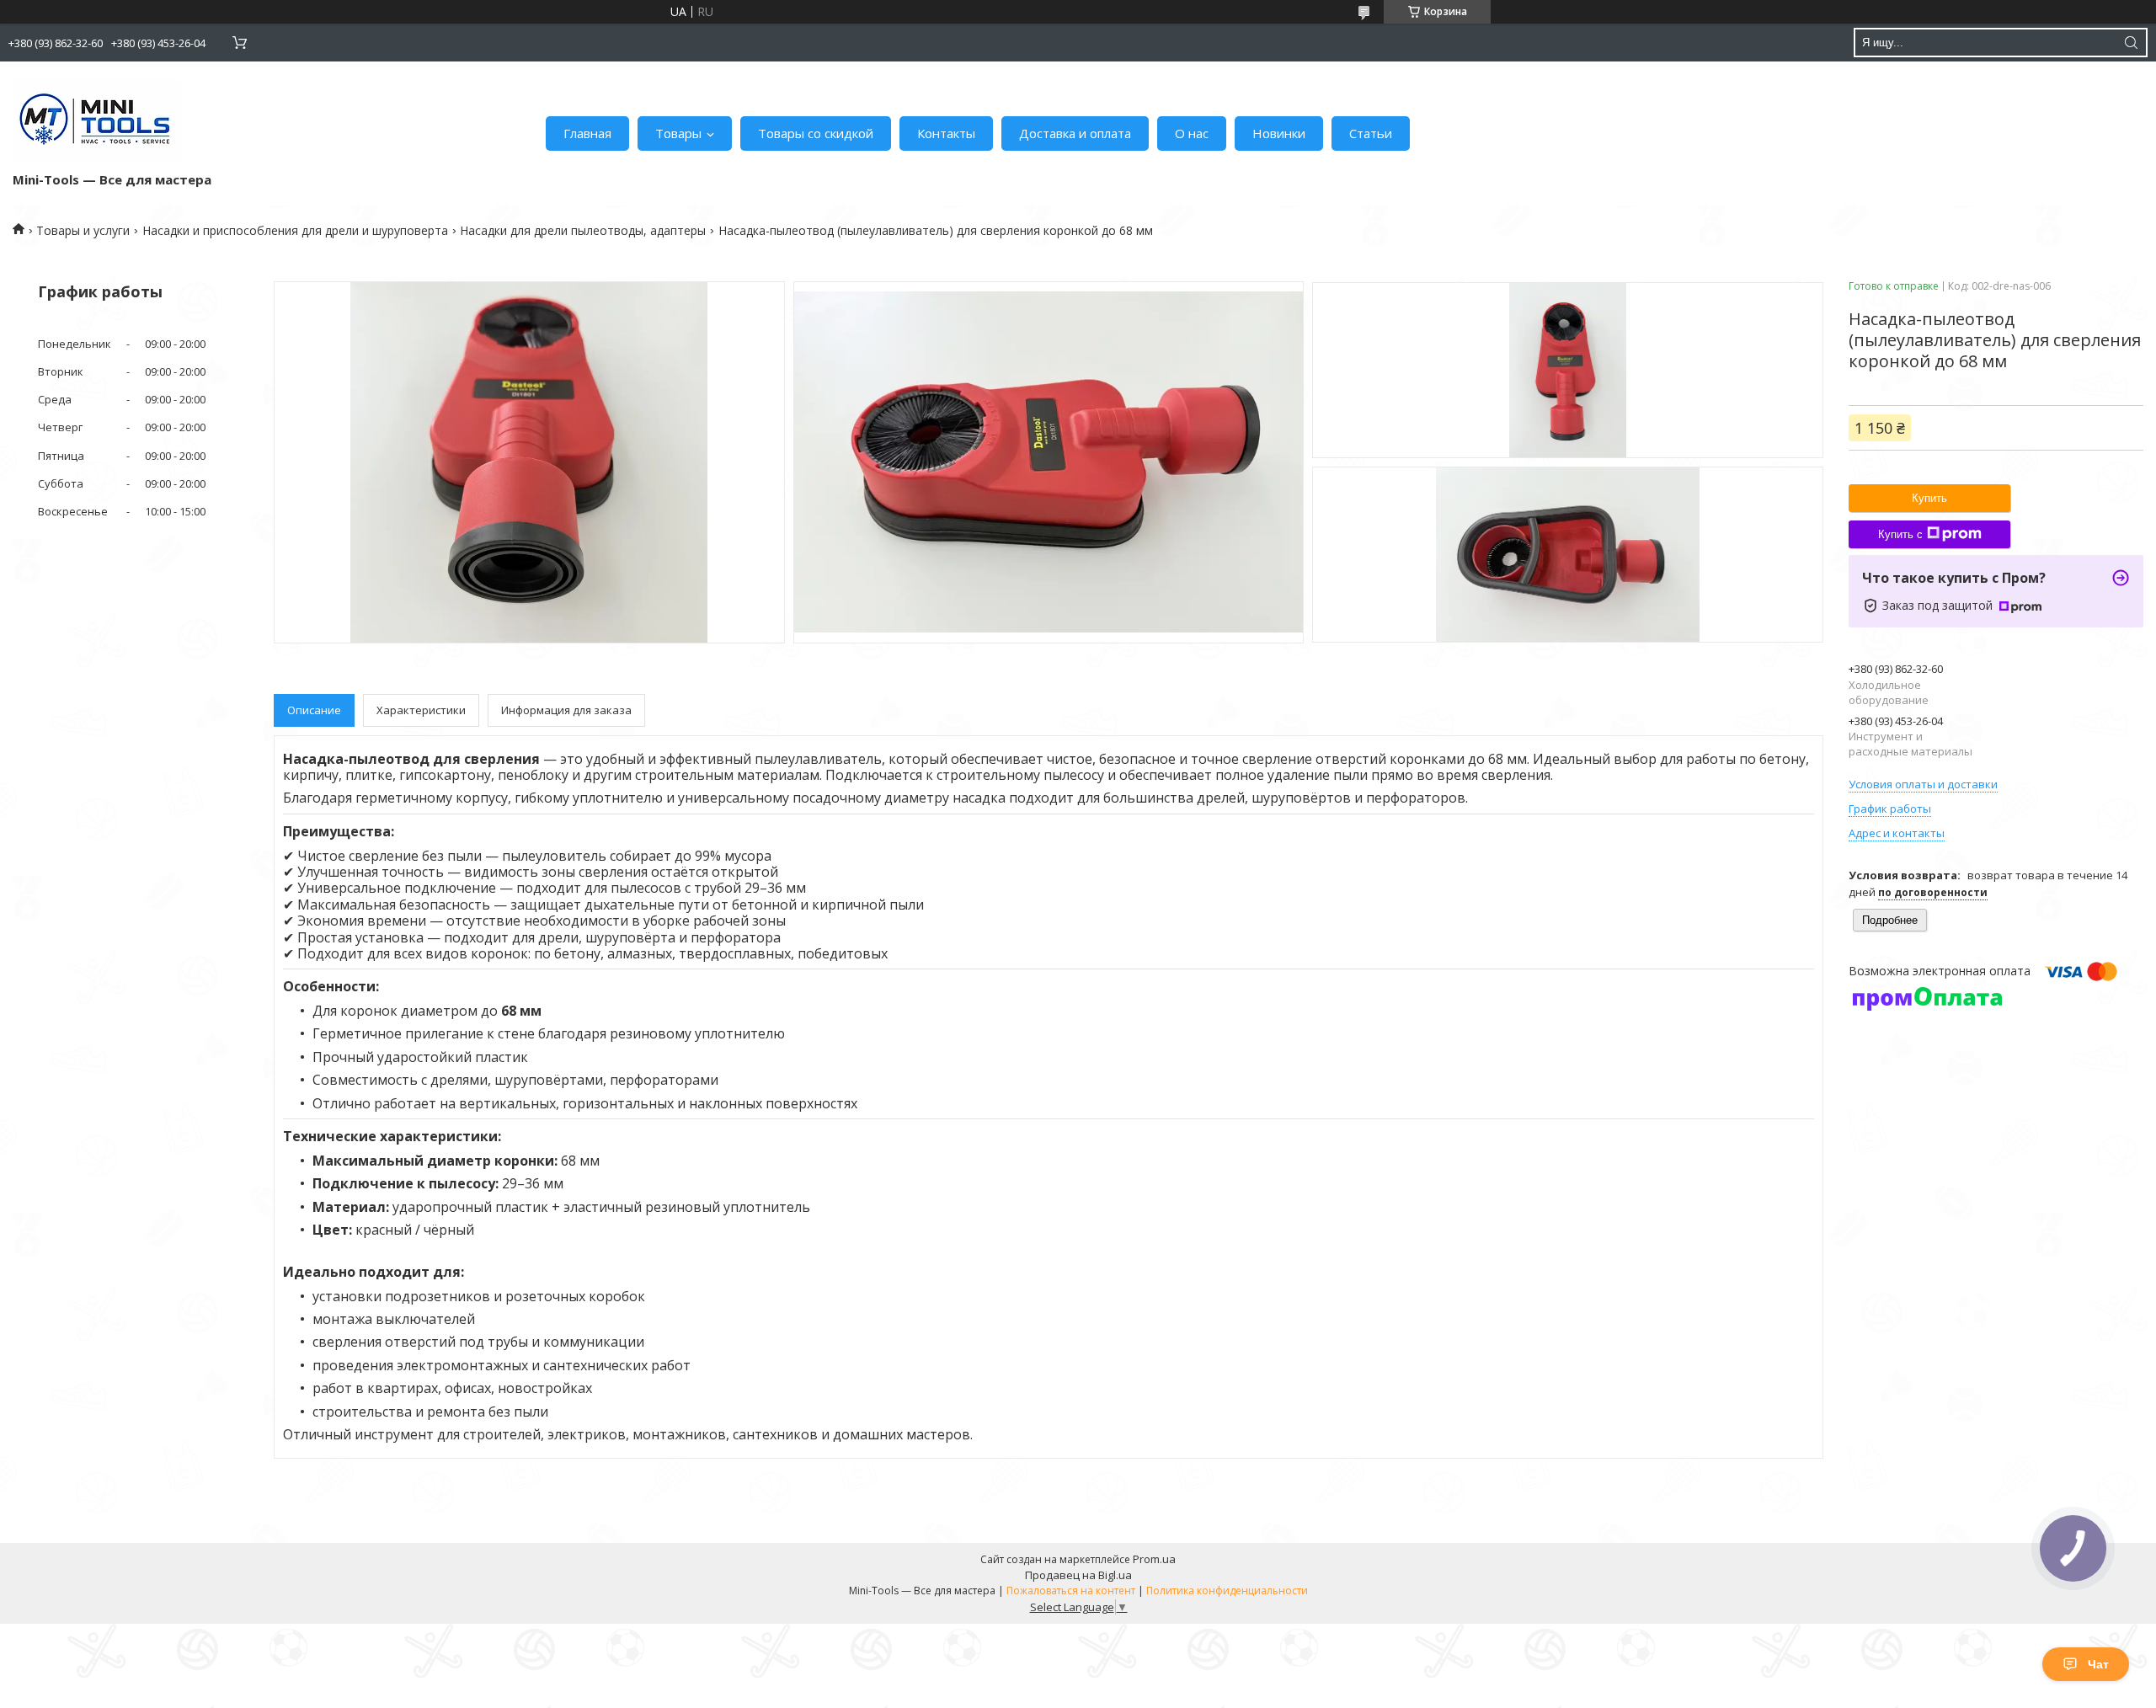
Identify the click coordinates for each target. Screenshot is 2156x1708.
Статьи (1371, 133)
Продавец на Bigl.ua (1078, 1575)
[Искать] (2131, 43)
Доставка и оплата (1075, 133)
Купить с (1900, 534)
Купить (1929, 498)
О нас (1192, 133)
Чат (2098, 1664)
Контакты (946, 133)
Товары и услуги (83, 230)
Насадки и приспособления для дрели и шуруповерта (295, 230)
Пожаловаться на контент (1071, 1591)
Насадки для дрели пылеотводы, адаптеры (583, 230)
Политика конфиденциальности (1227, 1591)
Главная (587, 133)
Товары (678, 133)
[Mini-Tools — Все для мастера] (97, 120)
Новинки (1279, 133)
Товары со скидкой (816, 133)
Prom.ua (1154, 1559)
